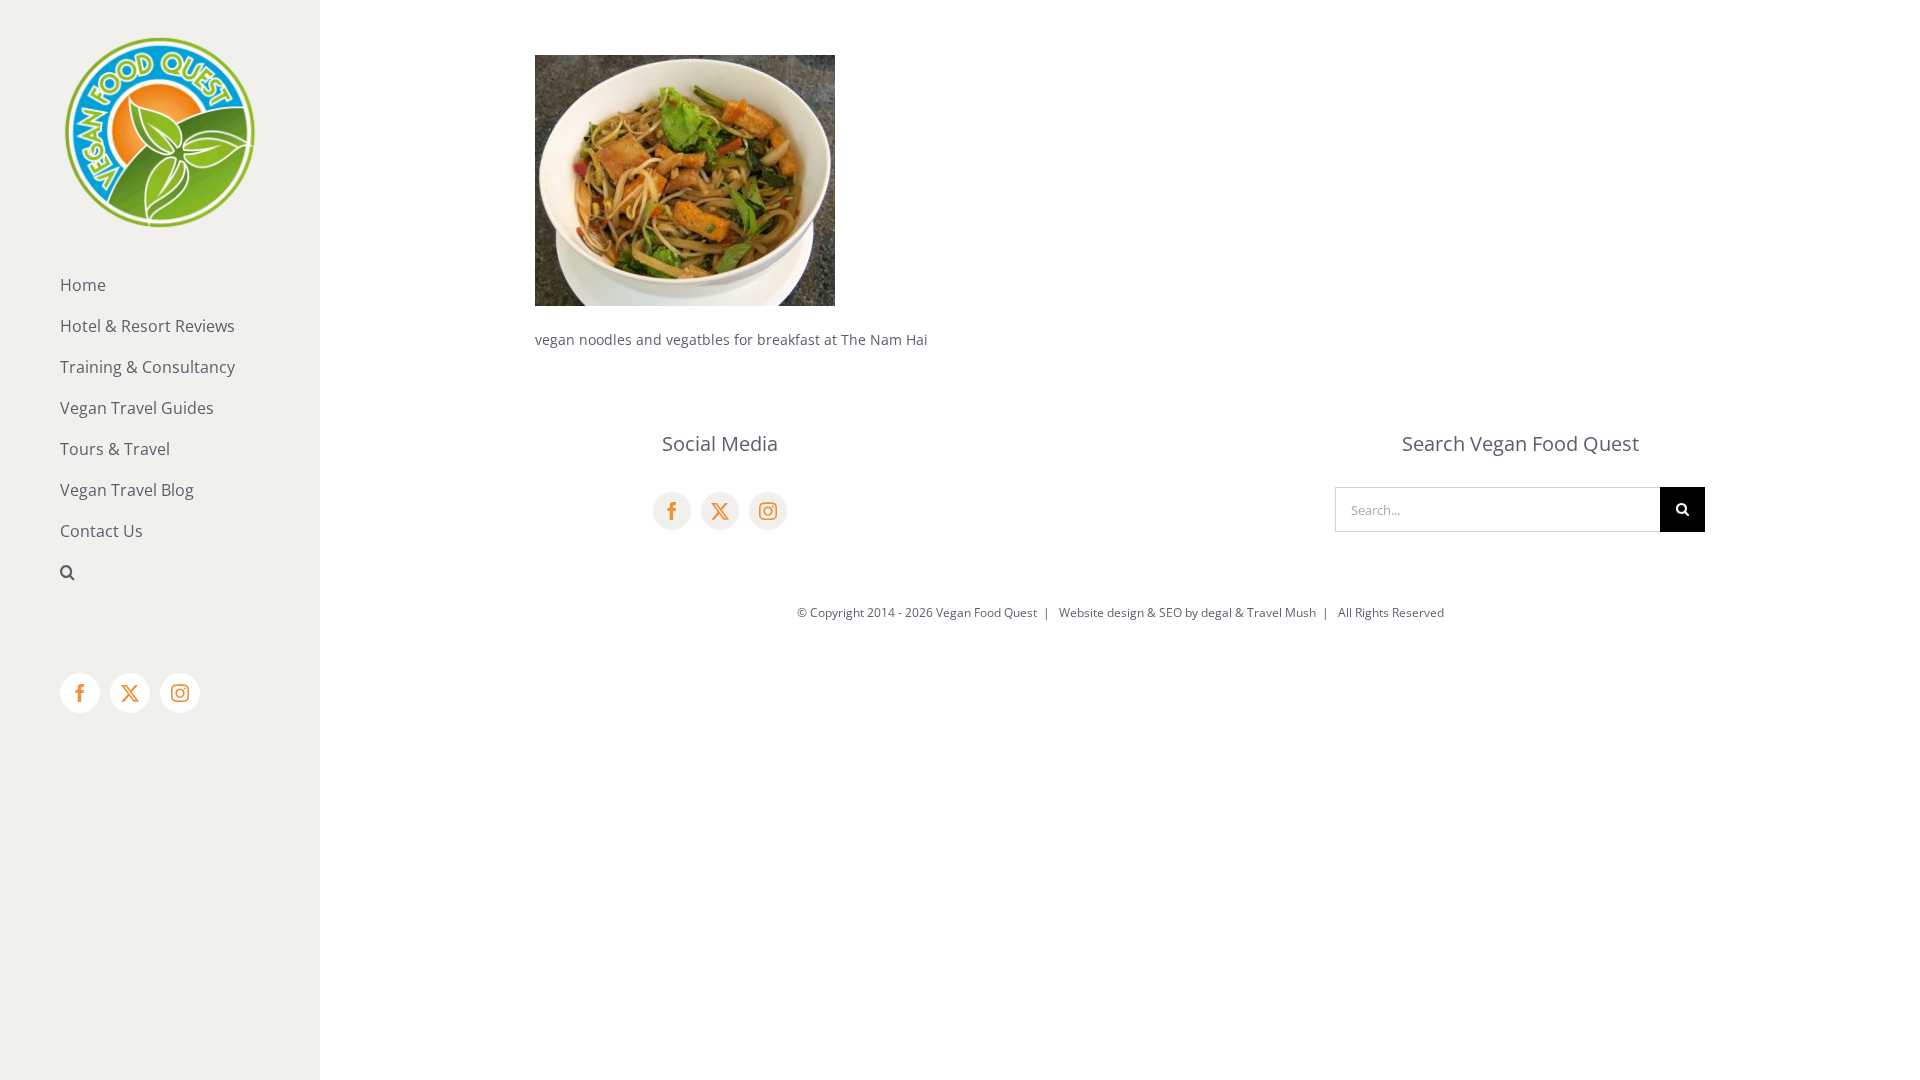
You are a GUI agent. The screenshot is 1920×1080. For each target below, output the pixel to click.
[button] (160, 572)
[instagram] (768, 511)
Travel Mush (1281, 612)
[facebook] (672, 511)
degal (1216, 612)
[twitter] (720, 511)
